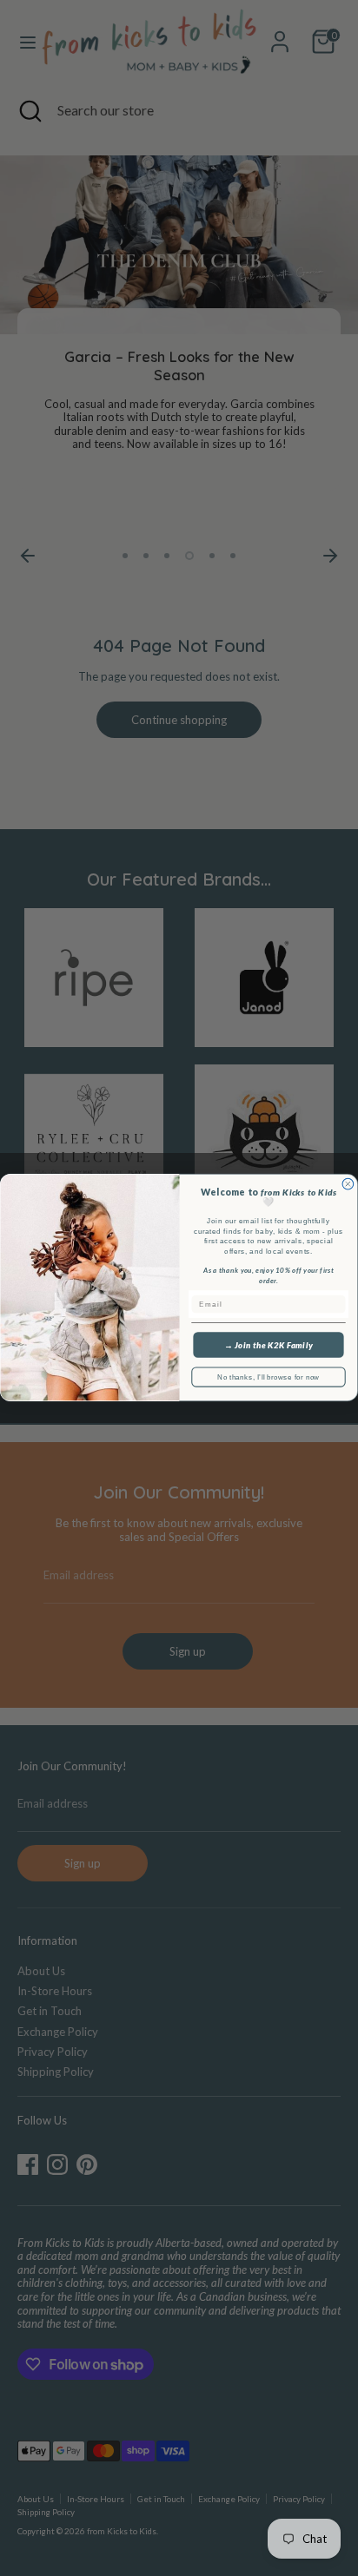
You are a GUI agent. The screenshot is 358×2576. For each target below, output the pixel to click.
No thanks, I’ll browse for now (268, 1377)
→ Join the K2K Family (268, 1346)
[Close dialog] (348, 1185)
